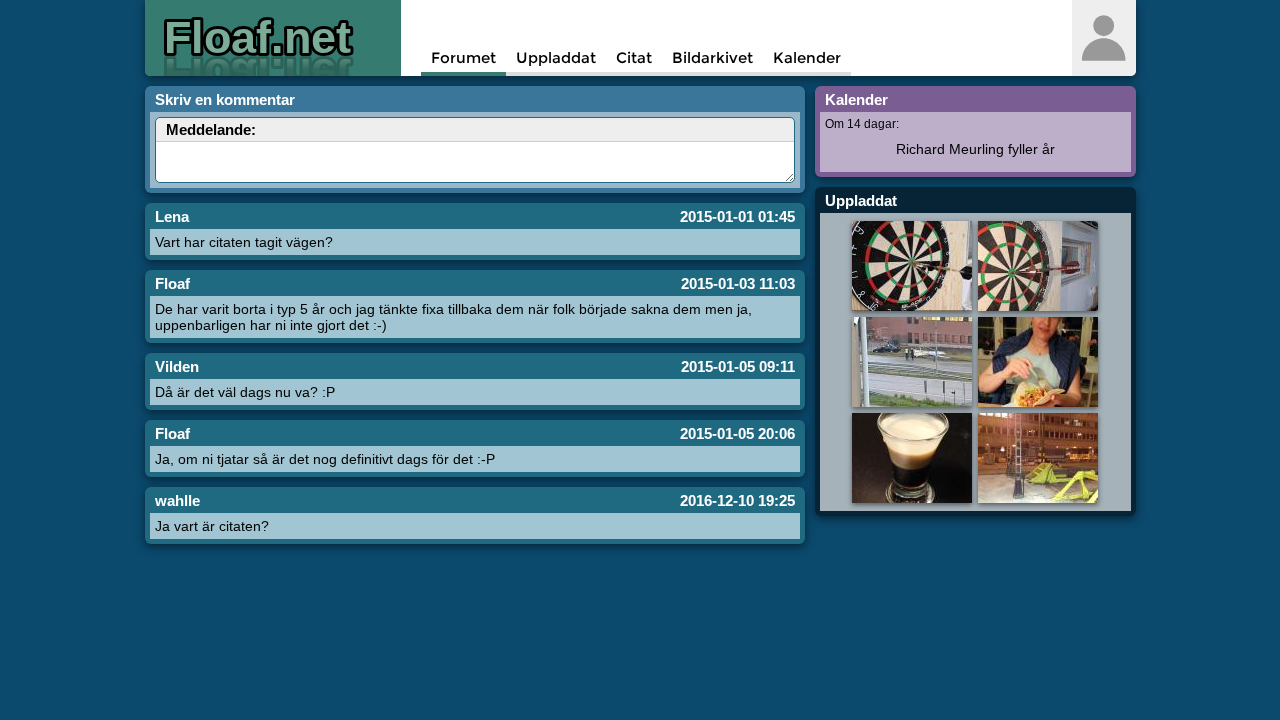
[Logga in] (1103, 38)
